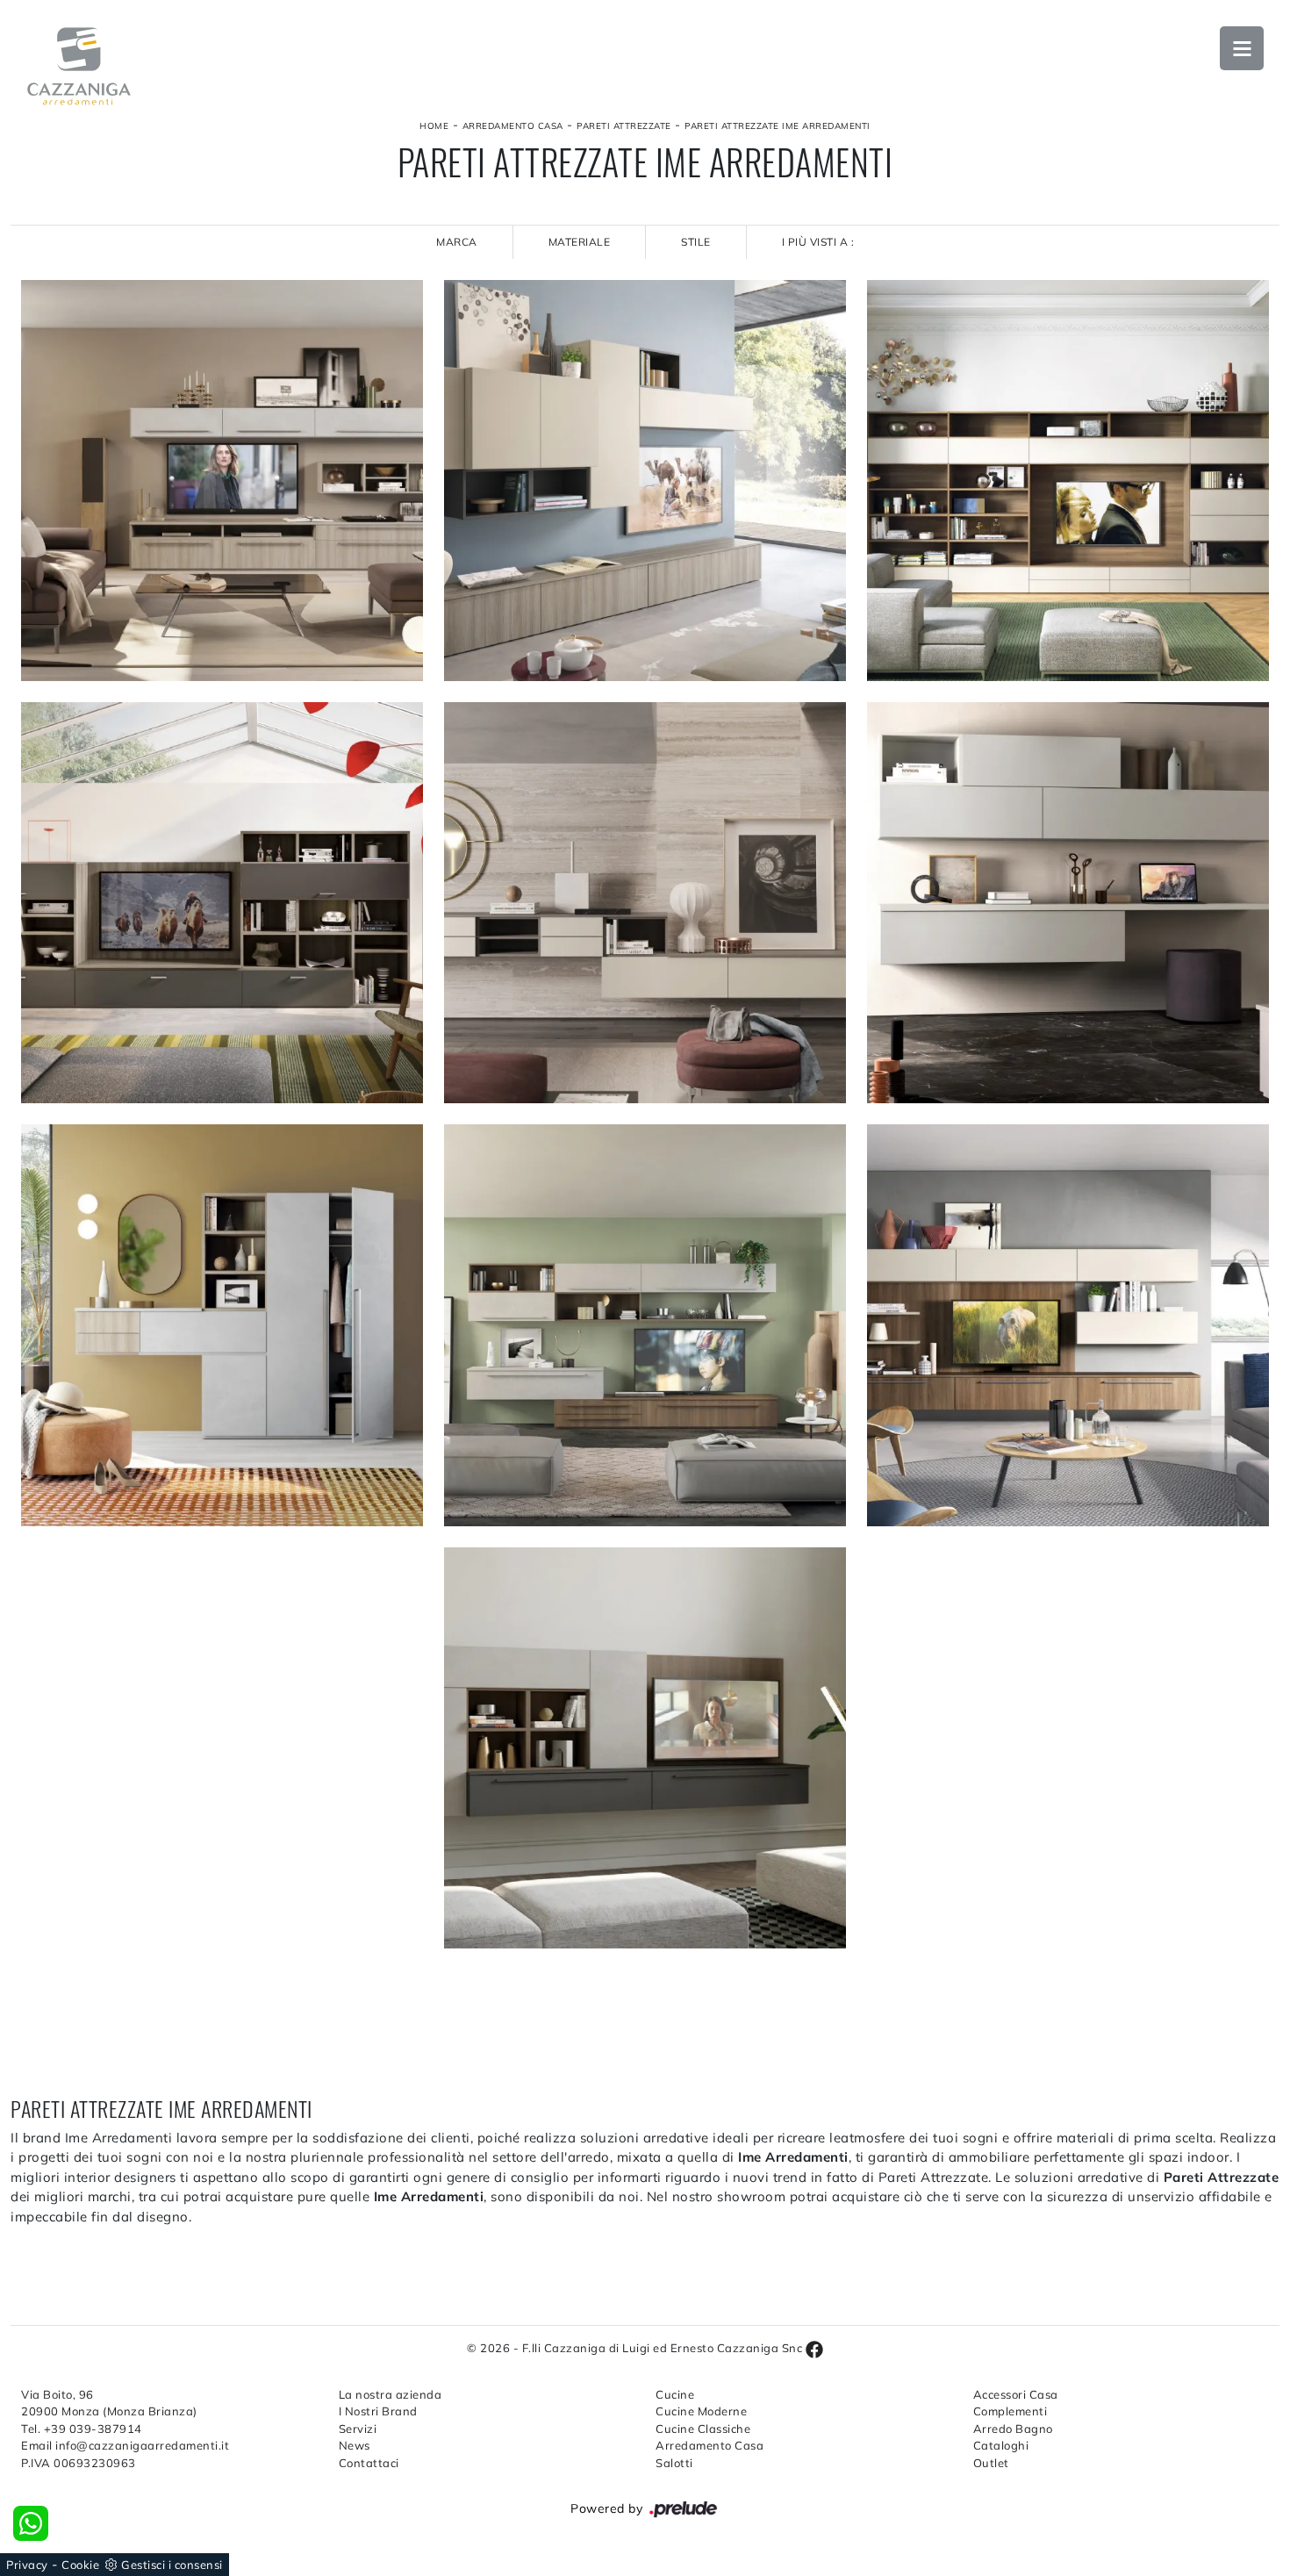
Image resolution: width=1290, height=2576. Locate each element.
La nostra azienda (391, 2394)
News (355, 2445)
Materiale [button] (580, 242)
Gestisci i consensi (172, 2565)
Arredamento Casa (513, 126)
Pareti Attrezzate (624, 126)
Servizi (358, 2429)
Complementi (1010, 2411)
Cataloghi (1001, 2445)
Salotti (674, 2463)
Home (434, 126)
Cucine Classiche (703, 2429)
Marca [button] (457, 242)
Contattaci (369, 2463)
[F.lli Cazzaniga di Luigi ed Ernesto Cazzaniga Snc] (79, 66)
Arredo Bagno (1013, 2429)
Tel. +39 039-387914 (82, 2429)
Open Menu (1242, 48)
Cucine (675, 2394)
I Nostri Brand (378, 2411)
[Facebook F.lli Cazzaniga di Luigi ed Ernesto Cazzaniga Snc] (814, 2348)
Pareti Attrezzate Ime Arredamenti (778, 126)
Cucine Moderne (701, 2411)
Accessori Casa (1016, 2394)
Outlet (991, 2463)
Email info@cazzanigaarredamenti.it (125, 2445)
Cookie (80, 2565)
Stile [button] (696, 242)
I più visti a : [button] (818, 242)
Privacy (27, 2565)
